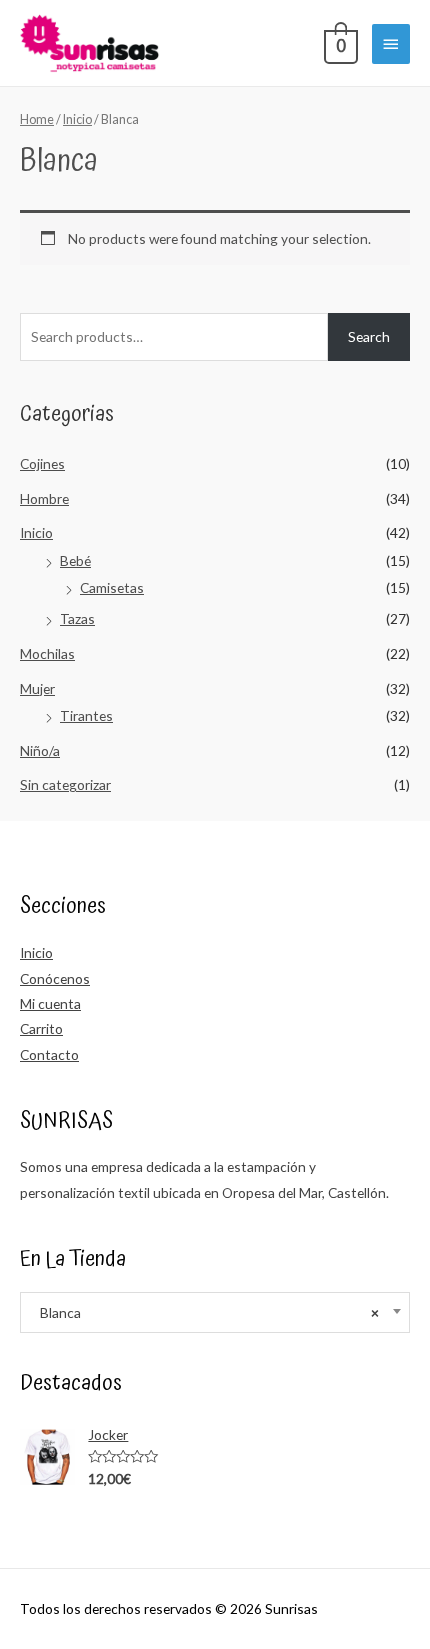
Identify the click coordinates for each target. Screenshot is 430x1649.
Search (369, 336)
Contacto (49, 1054)
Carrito (41, 1028)
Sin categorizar (65, 784)
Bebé (75, 560)
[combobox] (215, 1312)
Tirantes (86, 715)
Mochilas (47, 653)
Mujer (37, 688)
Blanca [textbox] (205, 1312)
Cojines (42, 463)
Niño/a (40, 750)
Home (37, 119)
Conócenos (55, 978)
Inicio (36, 532)
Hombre (44, 498)
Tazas (77, 618)
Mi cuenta (50, 1003)
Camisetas (112, 587)
